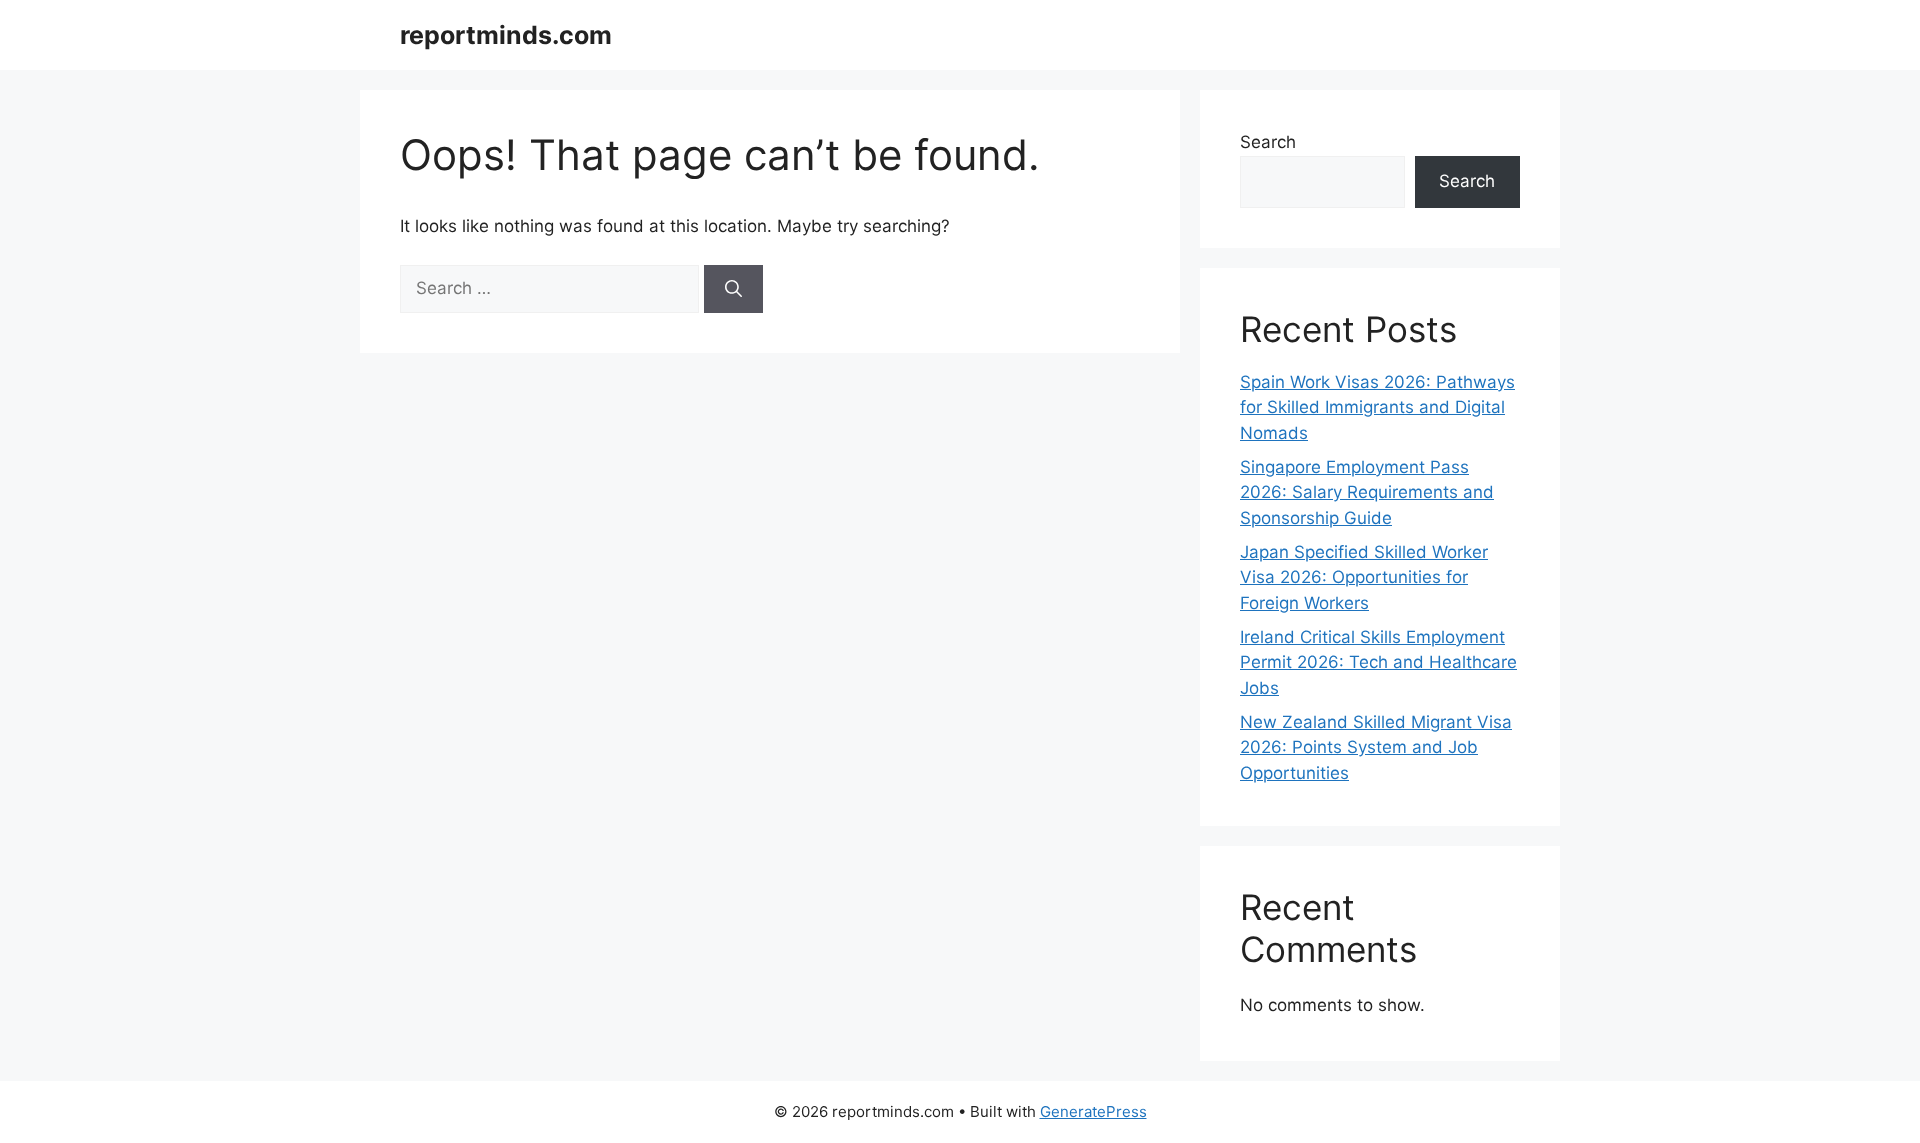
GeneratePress (1093, 1111)
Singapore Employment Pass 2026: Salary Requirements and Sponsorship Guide (1367, 492)
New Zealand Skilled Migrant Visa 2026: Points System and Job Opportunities (1376, 747)
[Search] (733, 289)
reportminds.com (506, 35)
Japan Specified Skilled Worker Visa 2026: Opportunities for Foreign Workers (1364, 577)
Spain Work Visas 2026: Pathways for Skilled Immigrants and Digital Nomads (1377, 407)
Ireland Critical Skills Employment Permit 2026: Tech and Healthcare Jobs (1378, 662)
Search (1268, 142)
